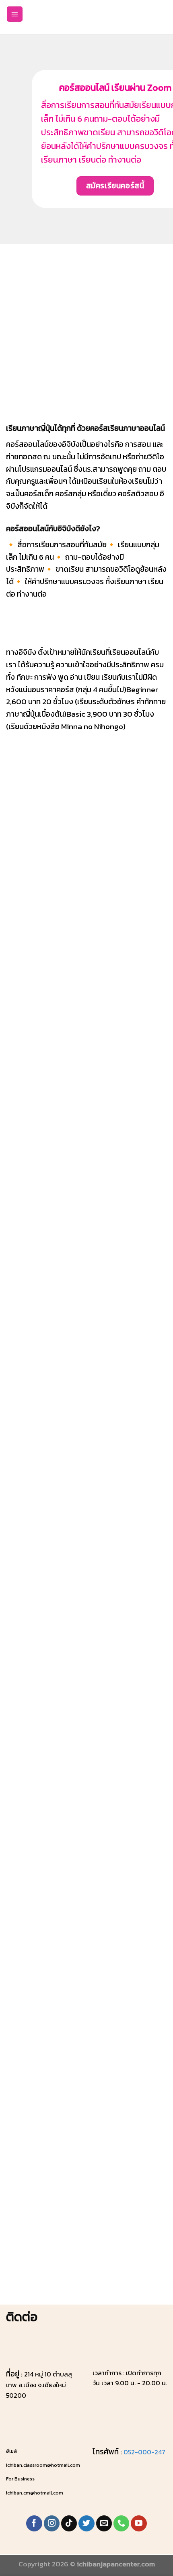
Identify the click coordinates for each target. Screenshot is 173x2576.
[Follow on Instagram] (52, 2523)
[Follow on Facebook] (34, 2523)
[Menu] (15, 14)
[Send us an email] (104, 2523)
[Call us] (122, 2523)
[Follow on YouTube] (139, 2523)
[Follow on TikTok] (69, 2523)
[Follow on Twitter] (86, 2523)
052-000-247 (144, 2452)
